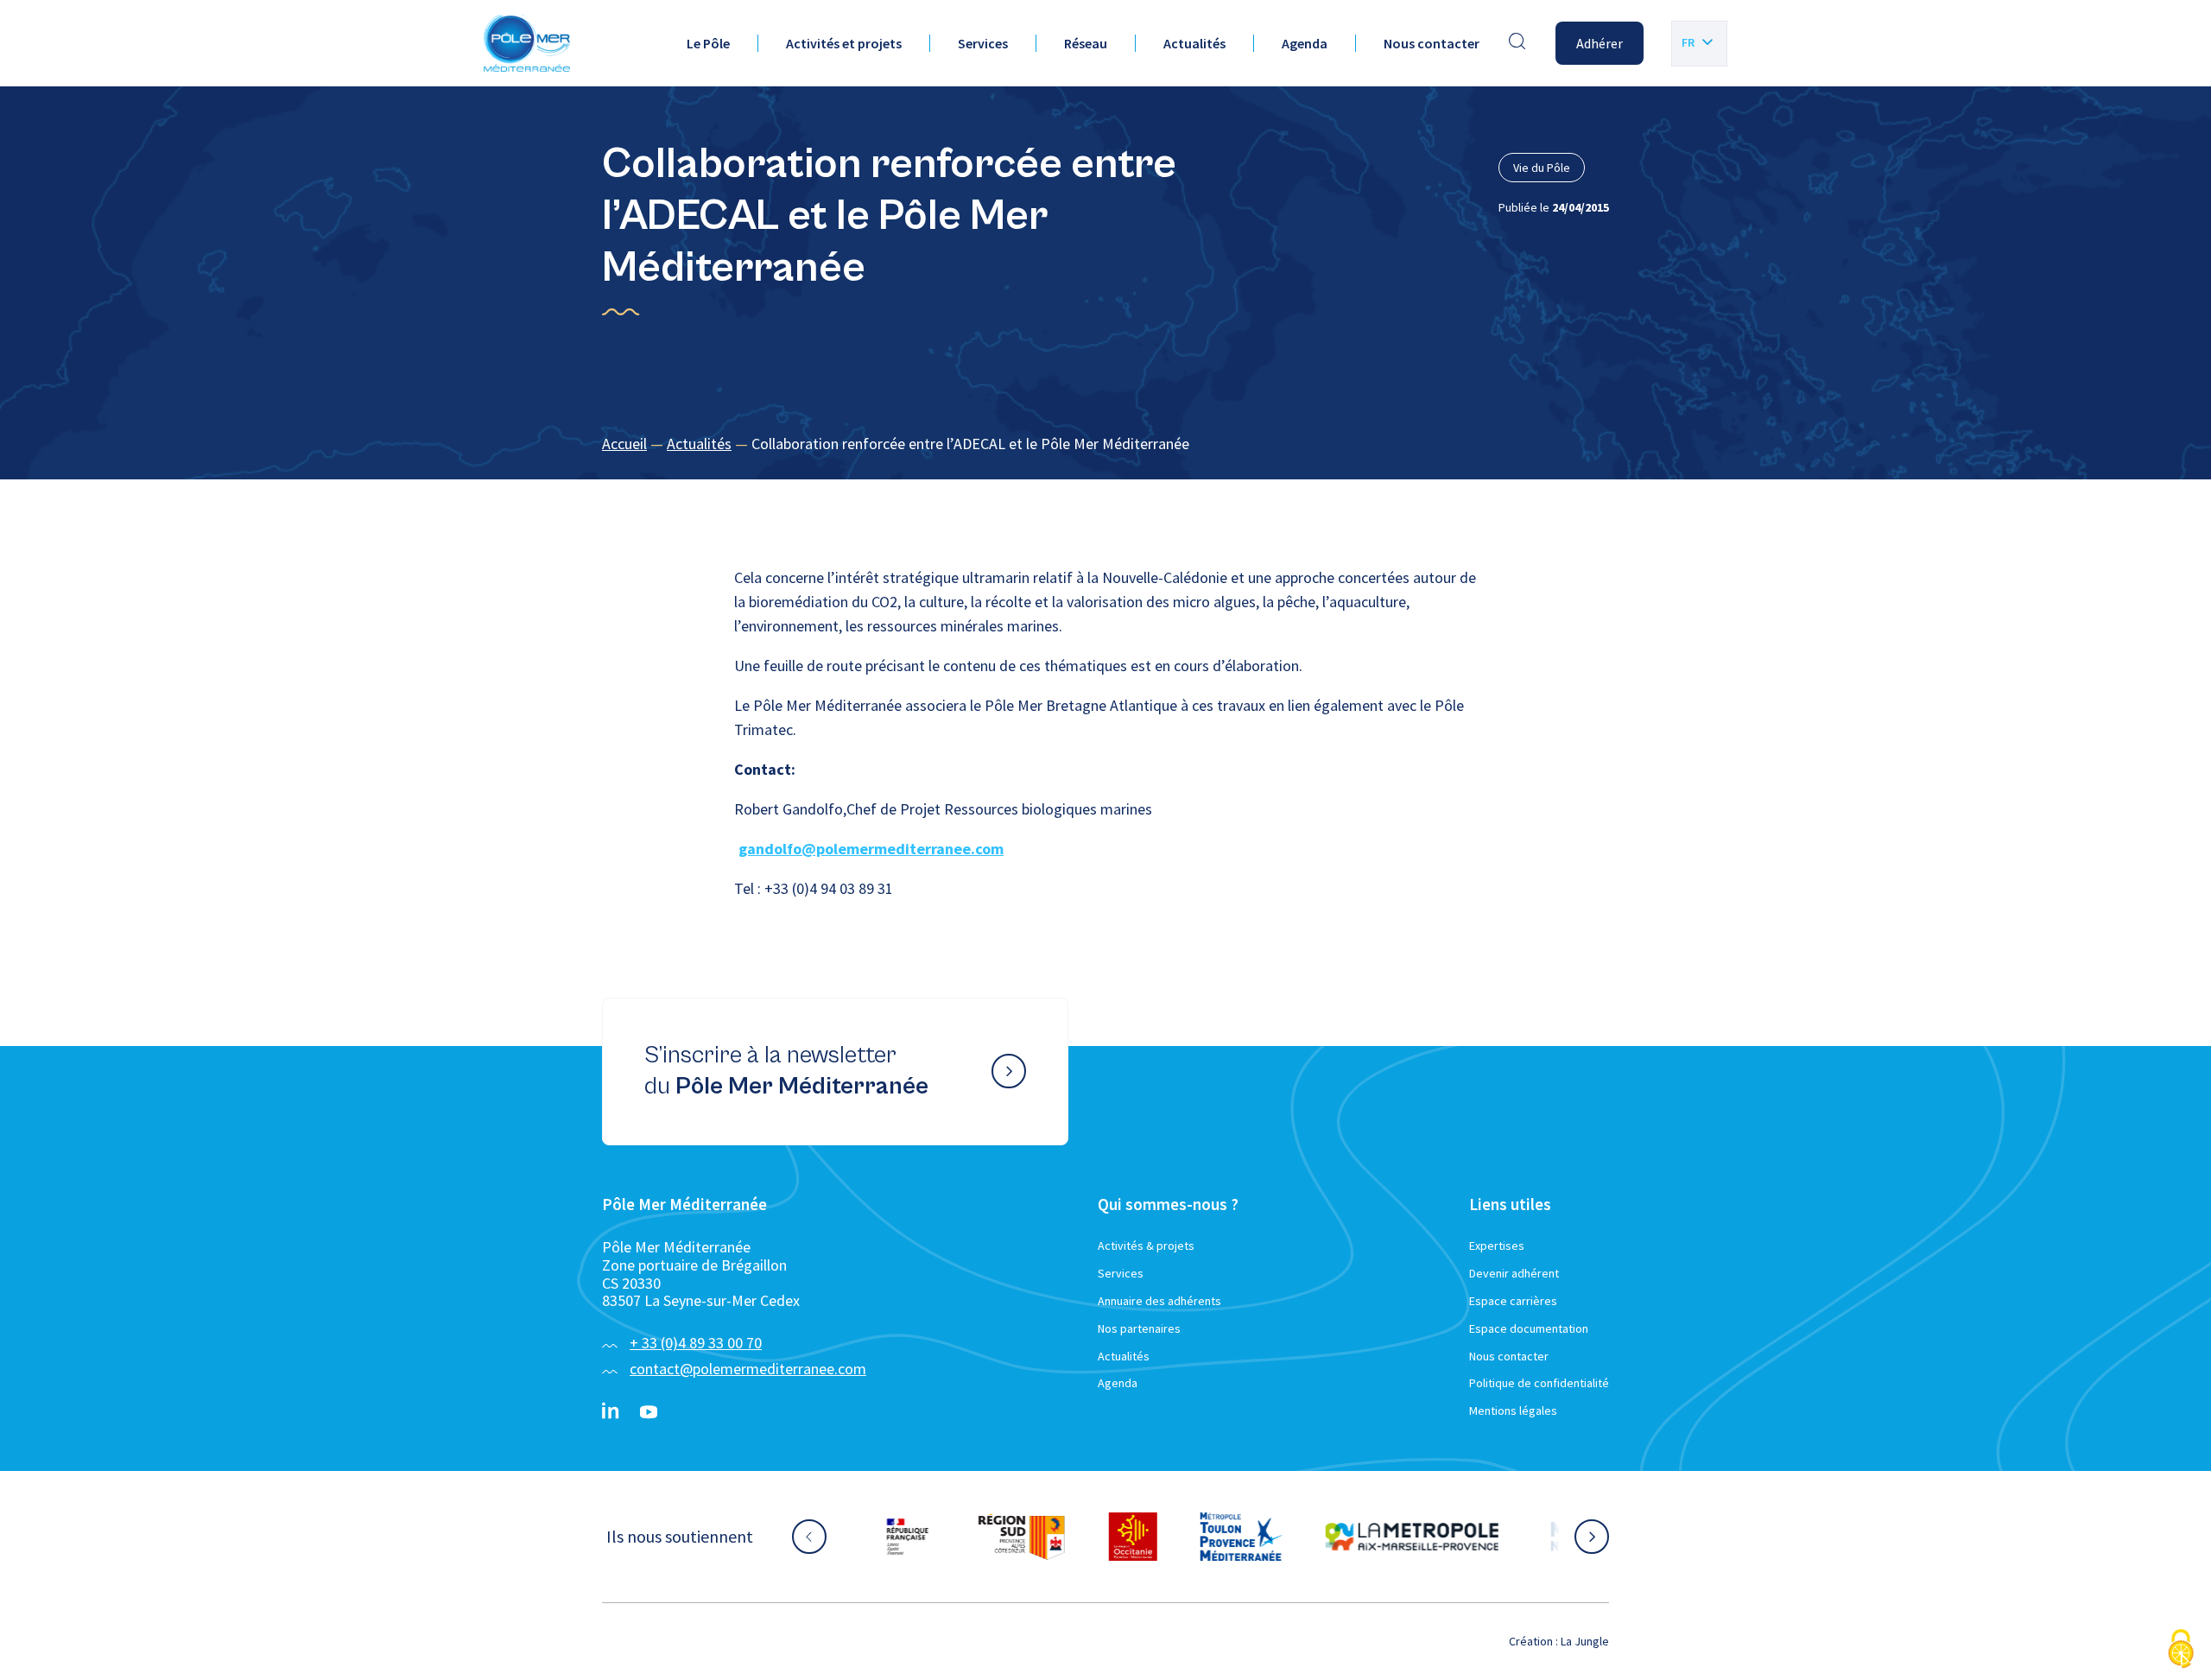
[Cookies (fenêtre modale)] (2181, 1650)
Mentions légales (1513, 1411)
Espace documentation (1529, 1328)
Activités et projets (844, 43)
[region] (1105, 444)
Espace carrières (1513, 1301)
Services (983, 43)
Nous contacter (1432, 43)
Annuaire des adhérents (1159, 1301)
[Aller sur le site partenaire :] (928, 1537)
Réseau (1086, 43)
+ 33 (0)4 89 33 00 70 (696, 1343)
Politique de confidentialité (1539, 1383)
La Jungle (1585, 1641)
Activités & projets (1146, 1246)
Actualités (1194, 43)
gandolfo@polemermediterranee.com (871, 849)
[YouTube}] (649, 1412)
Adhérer (1600, 43)
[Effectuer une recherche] (1517, 43)
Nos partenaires (1139, 1328)
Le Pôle (708, 43)
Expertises (1497, 1246)
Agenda (1305, 43)
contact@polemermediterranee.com (748, 1369)
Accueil (624, 444)
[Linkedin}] (611, 1412)
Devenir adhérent (1514, 1273)
